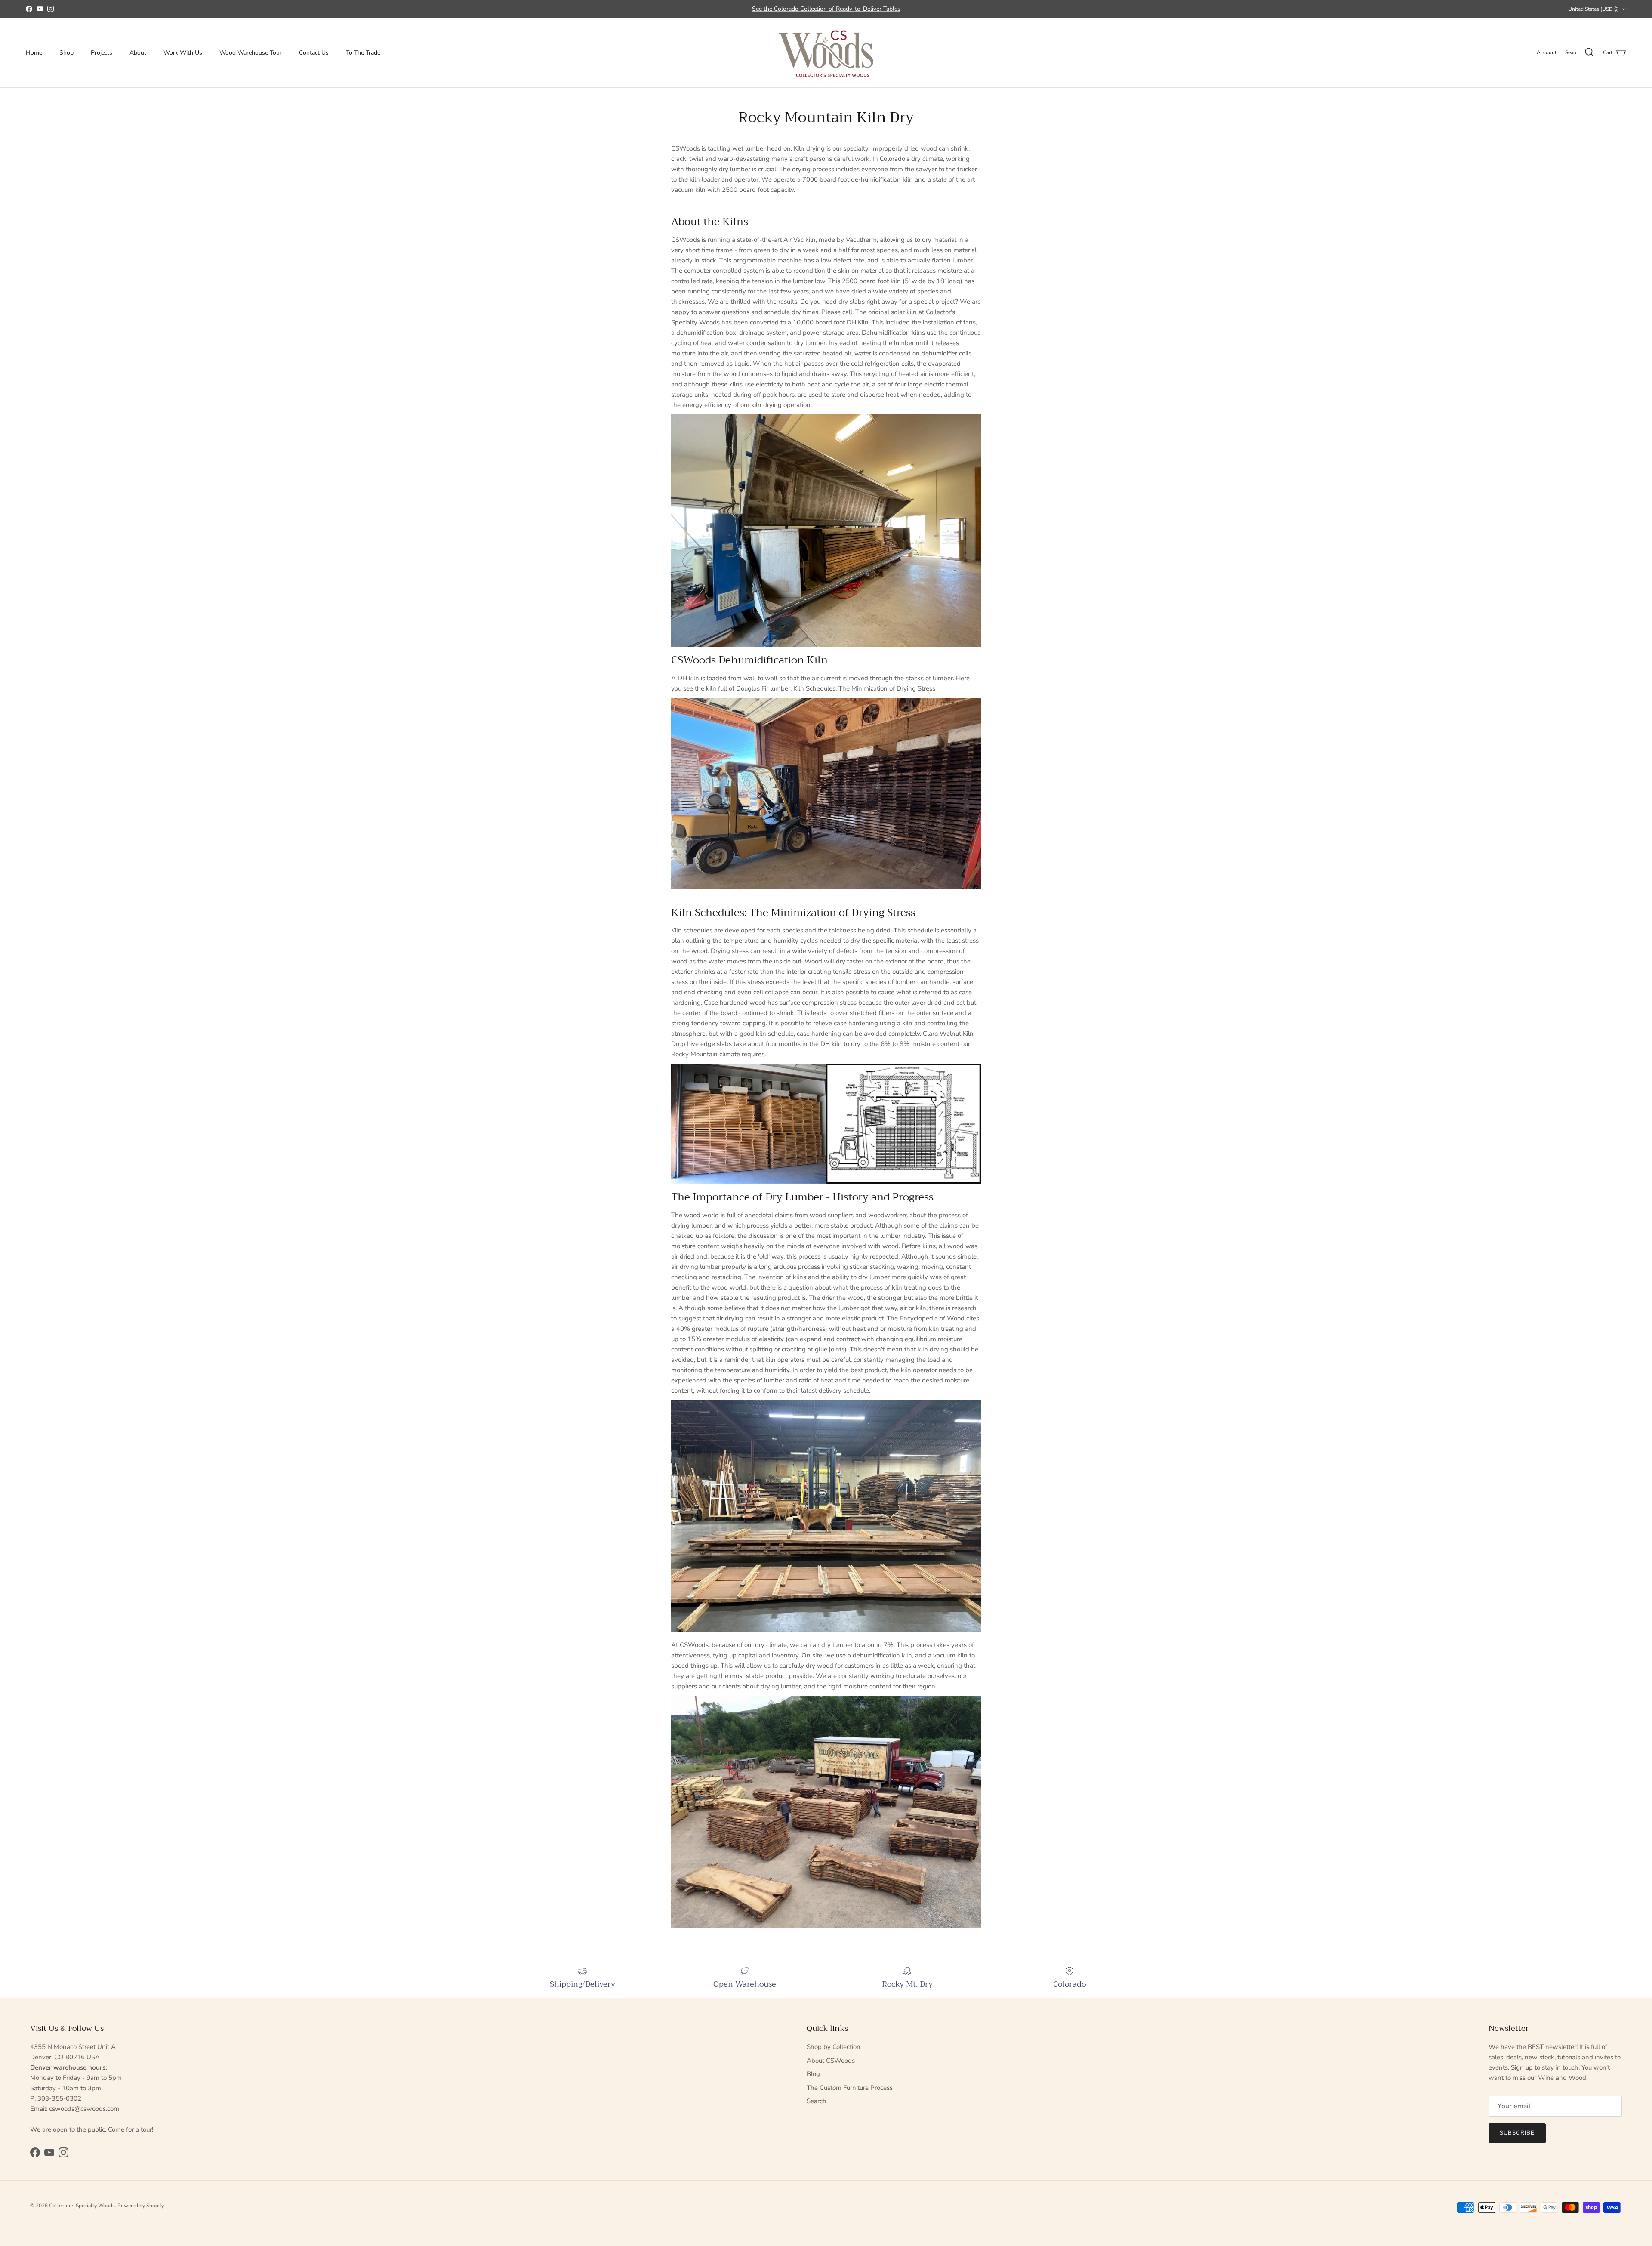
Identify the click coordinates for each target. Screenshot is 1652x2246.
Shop (66, 53)
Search (817, 2101)
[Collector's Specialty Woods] (826, 53)
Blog (813, 2074)
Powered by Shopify (141, 2206)
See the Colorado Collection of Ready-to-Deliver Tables (826, 9)
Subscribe (1517, 2133)
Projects (102, 53)
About (138, 53)
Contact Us (314, 53)
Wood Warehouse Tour (251, 53)
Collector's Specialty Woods (82, 2206)
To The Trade (363, 53)
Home (34, 53)
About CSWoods (831, 2061)
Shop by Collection (834, 2047)
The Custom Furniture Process (850, 2088)
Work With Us (183, 53)
